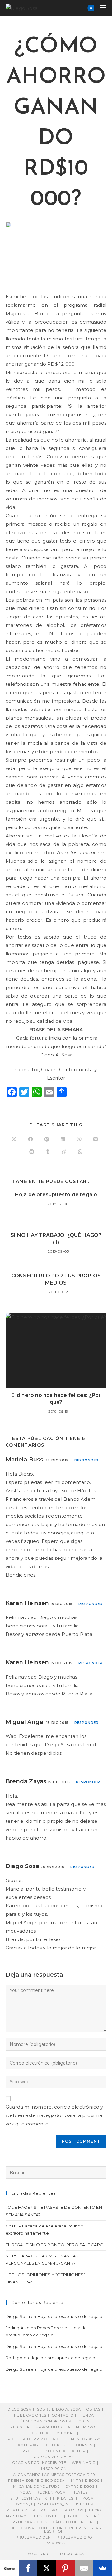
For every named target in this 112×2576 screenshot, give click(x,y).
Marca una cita (53, 2427)
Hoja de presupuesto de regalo (56, 1195)
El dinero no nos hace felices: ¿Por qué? (56, 1399)
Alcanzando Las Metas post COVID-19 (54, 2475)
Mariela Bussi (25, 1460)
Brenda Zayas (26, 1781)
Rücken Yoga (51, 2492)
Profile (31, 2451)
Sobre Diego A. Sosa (59, 2409)
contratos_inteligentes (65, 2504)
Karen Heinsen (27, 1603)
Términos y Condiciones (44, 2421)
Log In (83, 2421)
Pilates (79, 2492)
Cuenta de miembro (54, 2433)
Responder (86, 1460)
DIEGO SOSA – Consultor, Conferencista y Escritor (56, 2530)
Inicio (95, 2510)
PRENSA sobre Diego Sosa (36, 2481)
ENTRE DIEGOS (80, 2486)
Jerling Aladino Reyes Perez (34, 2328)
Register (20, 2427)
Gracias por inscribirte (39, 2463)
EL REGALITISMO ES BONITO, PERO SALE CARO (55, 2245)
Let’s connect (47, 2516)
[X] (47, 2568)
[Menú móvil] (101, 8)
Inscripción (54, 2469)
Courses (83, 2445)
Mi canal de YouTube (36, 2486)
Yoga (26, 2492)
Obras (93, 2409)
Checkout (57, 2445)
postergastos (68, 2510)
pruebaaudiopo (74, 2537)
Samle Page (28, 2445)
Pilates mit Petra (26, 2510)
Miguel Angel (25, 1722)
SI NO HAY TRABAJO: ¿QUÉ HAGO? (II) (56, 1239)
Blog (74, 2516)
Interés (93, 2516)
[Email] (84, 2568)
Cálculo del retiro (74, 2522)
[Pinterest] (65, 2568)
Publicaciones (30, 2415)
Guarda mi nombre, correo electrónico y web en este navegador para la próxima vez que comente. (54, 2115)
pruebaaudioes (30, 2522)
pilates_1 (67, 2498)
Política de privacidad (33, 2439)
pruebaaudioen (33, 2537)
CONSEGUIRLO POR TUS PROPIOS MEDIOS (56, 1279)
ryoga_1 (23, 2504)
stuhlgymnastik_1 (31, 2498)
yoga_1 (90, 2498)
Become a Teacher (65, 2451)
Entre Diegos (85, 2481)
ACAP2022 (56, 2543)
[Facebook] (28, 2568)
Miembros (87, 2427)
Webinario (84, 2463)
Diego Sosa (22, 1866)
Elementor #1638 (82, 2439)
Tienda (86, 2415)
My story (16, 2516)
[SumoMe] (103, 2568)
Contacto (63, 2415)
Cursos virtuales (54, 2457)
